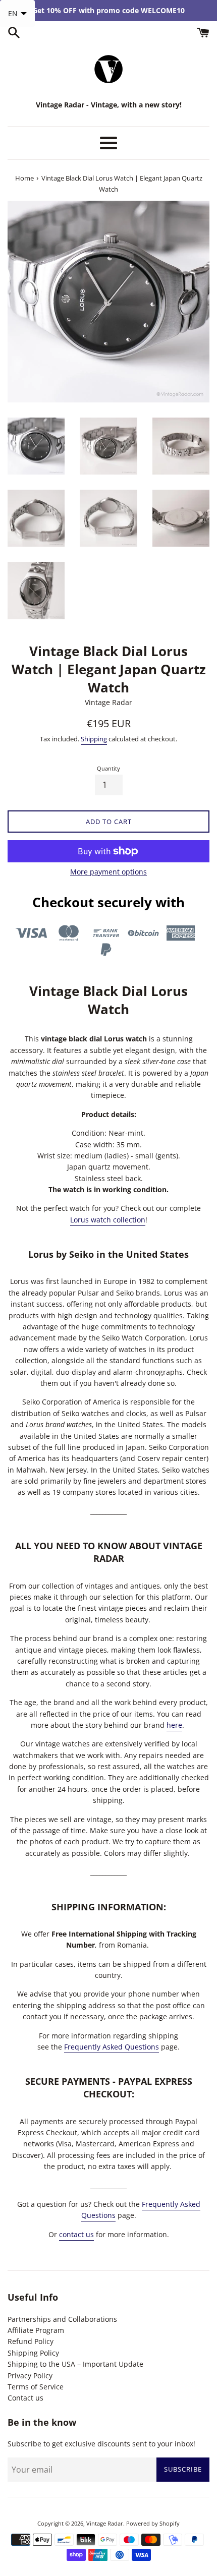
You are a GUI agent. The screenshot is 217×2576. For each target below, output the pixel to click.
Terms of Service (36, 2387)
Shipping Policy (33, 2353)
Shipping (94, 739)
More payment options (108, 872)
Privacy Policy (30, 2376)
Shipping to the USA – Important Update (75, 2364)
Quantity (108, 768)
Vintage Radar (105, 2523)
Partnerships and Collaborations (62, 2319)
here (174, 1725)
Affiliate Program (36, 2330)
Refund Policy (31, 2341)
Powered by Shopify (153, 2523)
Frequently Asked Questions (112, 2047)
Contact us (25, 2398)
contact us (76, 2234)
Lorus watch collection (108, 1220)
